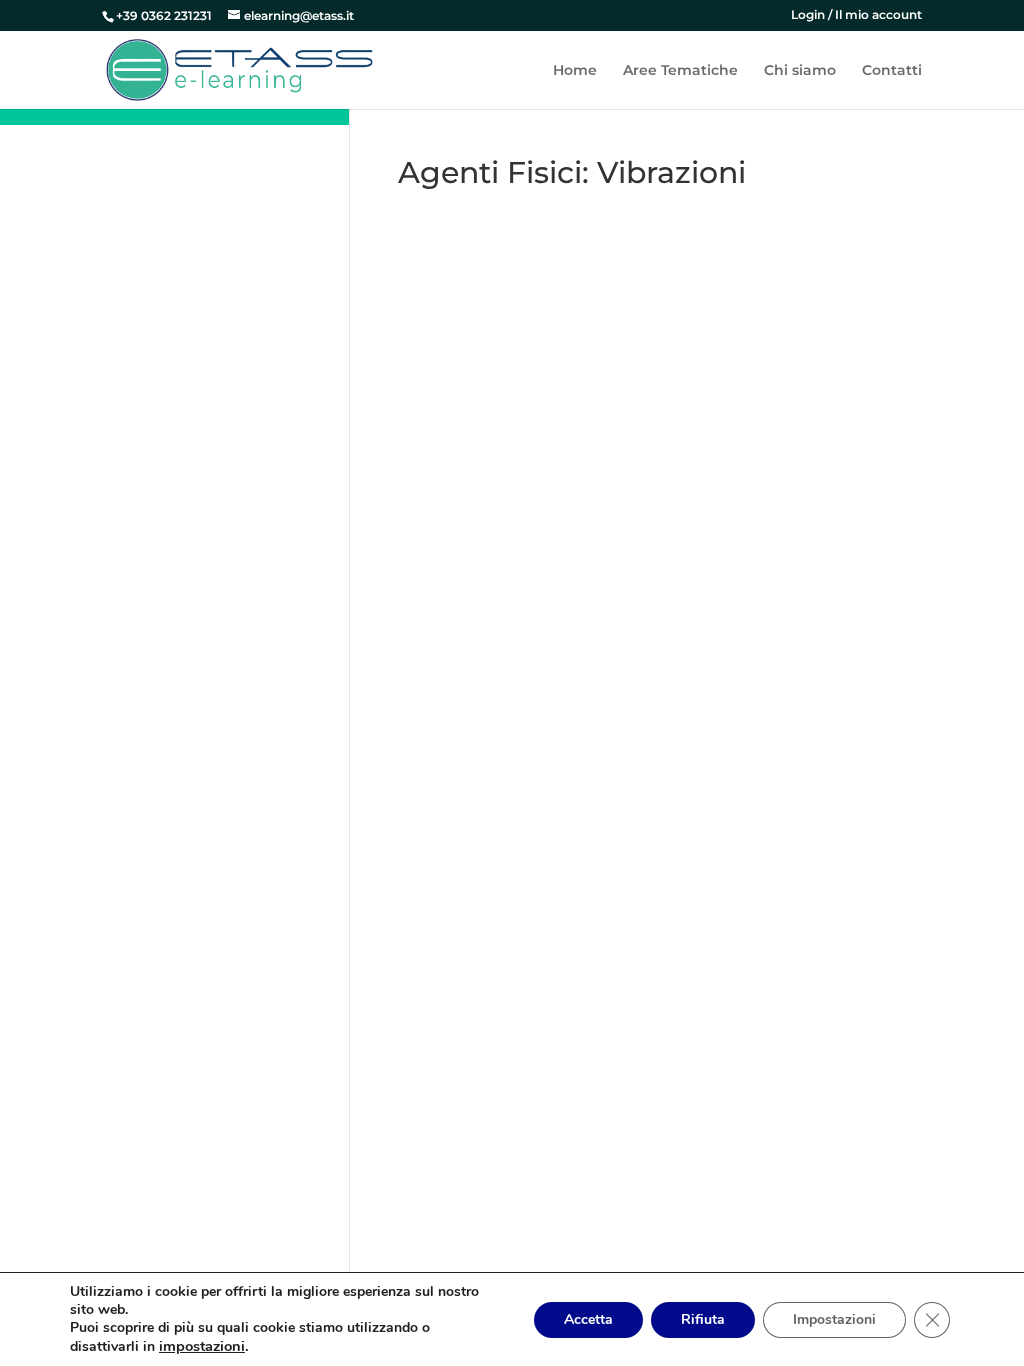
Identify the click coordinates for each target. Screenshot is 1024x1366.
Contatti (892, 71)
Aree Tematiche (680, 71)
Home (575, 71)
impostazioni (202, 1346)
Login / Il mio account (856, 15)
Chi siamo (800, 71)
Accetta (588, 1319)
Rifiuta (703, 1319)
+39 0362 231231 (164, 15)
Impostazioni (834, 1319)
